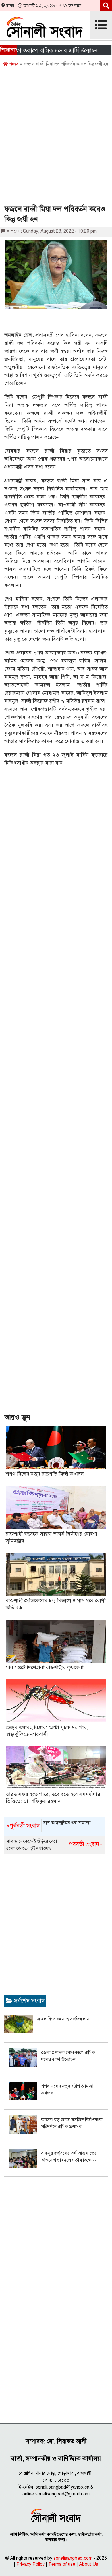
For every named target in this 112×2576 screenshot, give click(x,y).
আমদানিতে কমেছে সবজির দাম (63, 2019)
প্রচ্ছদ (13, 64)
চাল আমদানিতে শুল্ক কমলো (48, 1825)
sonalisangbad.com (73, 2558)
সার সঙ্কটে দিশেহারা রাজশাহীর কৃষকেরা (45, 1667)
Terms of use (62, 2564)
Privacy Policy (30, 2564)
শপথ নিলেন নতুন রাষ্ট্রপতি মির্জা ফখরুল (45, 1474)
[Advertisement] (56, 138)
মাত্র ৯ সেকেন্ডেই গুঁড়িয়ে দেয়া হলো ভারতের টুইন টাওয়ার (54, 1845)
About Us (89, 2564)
